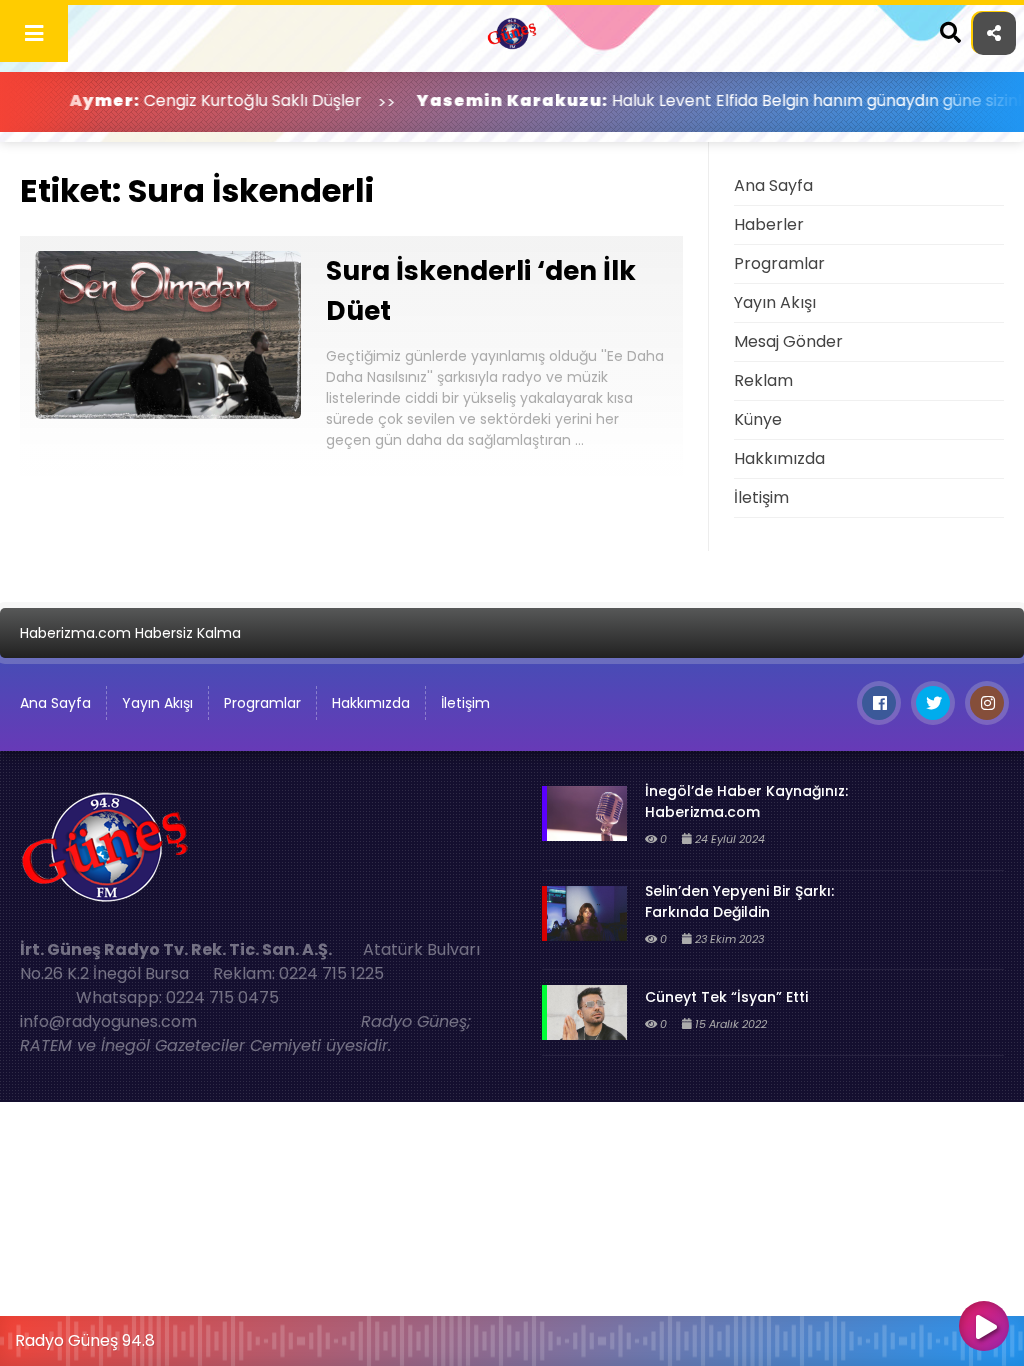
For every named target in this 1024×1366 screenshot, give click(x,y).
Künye (758, 419)
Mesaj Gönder (788, 341)
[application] (512, 1336)
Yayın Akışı (775, 302)
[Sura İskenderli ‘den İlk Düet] (168, 413)
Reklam (763, 380)
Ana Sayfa (773, 185)
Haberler (769, 224)
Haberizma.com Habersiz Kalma (130, 633)
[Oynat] (984, 1328)
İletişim (761, 497)
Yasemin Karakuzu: (469, 100)
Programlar (779, 263)
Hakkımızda (779, 458)
